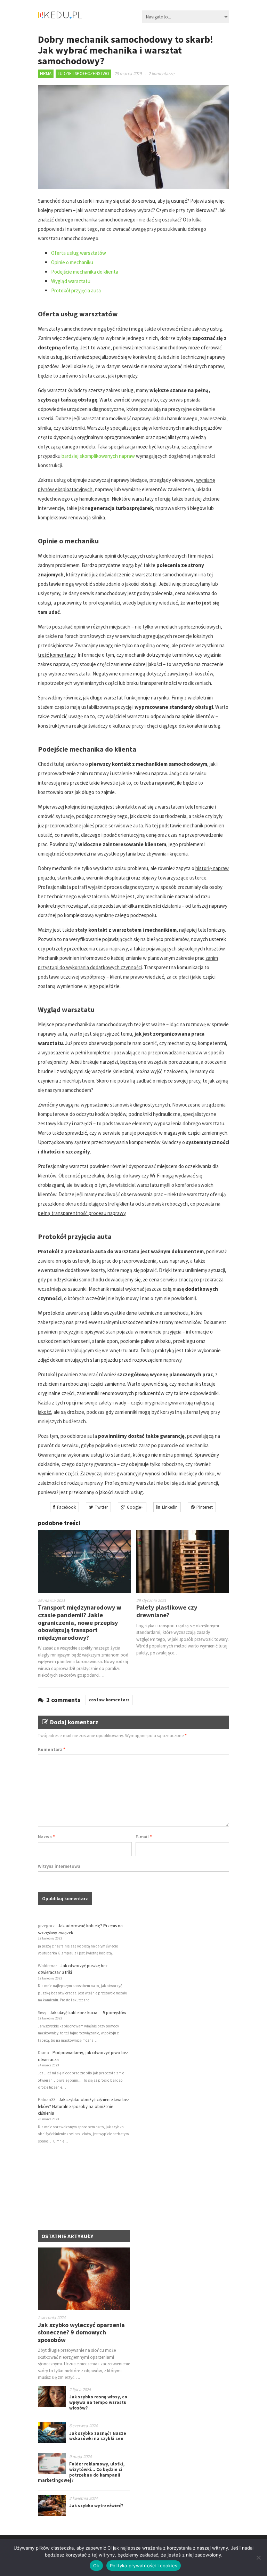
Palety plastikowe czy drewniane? (167, 1611)
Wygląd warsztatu (71, 281)
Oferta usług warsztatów (79, 253)
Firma (46, 74)
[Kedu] (81, 18)
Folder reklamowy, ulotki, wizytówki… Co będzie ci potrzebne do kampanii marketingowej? (81, 2472)
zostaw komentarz (109, 1700)
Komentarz (52, 1749)
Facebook (66, 1507)
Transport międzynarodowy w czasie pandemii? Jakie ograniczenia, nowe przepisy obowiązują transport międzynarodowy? (80, 1622)
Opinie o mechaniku (72, 262)
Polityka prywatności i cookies (144, 2566)
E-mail (144, 1837)
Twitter (101, 1507)
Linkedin (170, 1507)
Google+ (135, 1507)
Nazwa (46, 1837)
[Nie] (258, 2558)
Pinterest (205, 1507)
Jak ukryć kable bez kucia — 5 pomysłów (88, 2013)
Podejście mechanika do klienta (85, 272)
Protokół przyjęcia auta (76, 290)
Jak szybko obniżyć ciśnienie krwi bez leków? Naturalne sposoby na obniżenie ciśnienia (83, 2106)
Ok (96, 2566)
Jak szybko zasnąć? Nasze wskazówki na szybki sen (98, 2436)
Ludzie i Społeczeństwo (83, 74)
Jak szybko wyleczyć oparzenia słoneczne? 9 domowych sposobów (81, 2332)
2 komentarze (161, 74)
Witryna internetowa (59, 1866)
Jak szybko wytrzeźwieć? (96, 2506)
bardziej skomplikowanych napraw (98, 456)
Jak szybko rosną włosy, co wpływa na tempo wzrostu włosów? (98, 2402)
